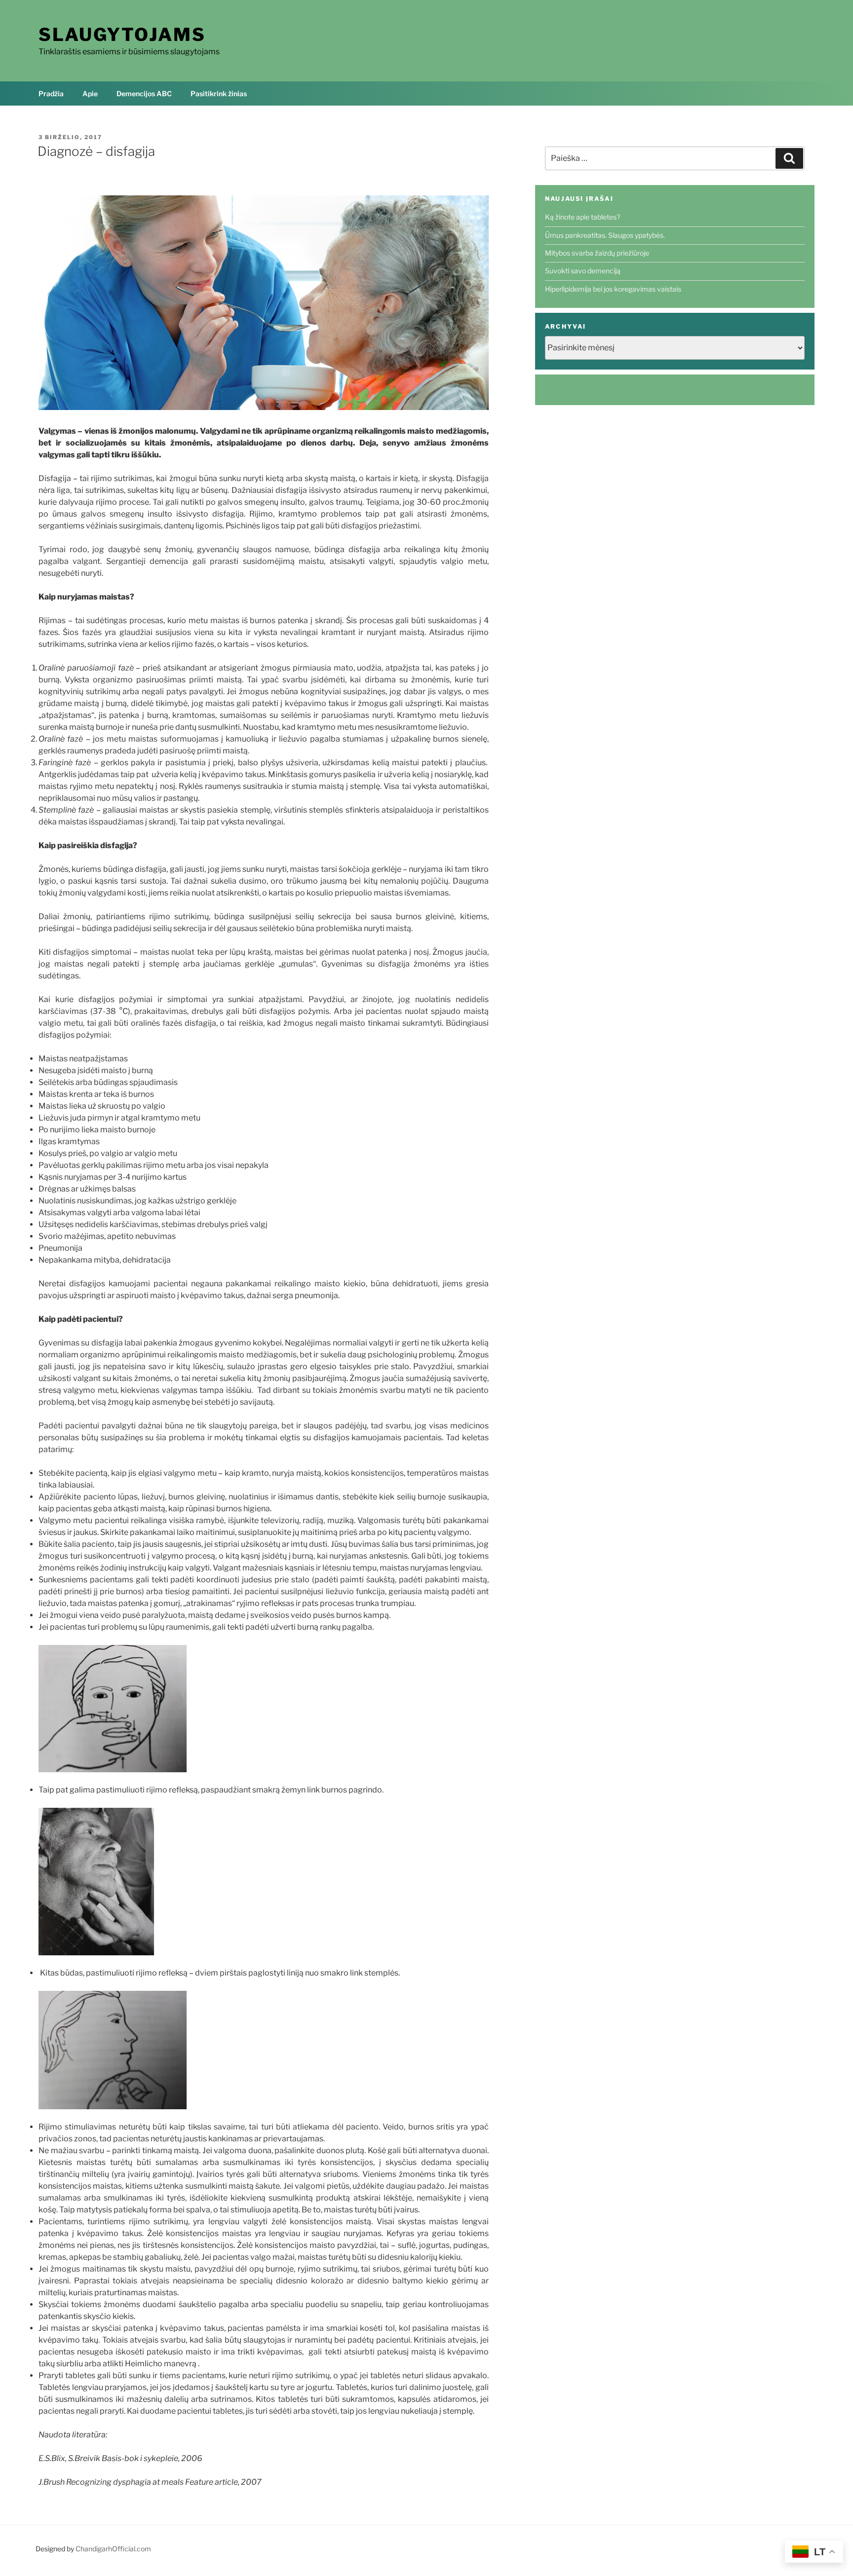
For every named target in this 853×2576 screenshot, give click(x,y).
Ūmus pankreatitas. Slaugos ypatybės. (605, 235)
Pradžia (51, 93)
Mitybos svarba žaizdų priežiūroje (597, 253)
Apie (90, 93)
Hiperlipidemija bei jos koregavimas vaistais (613, 289)
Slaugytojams (122, 35)
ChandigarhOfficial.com (113, 2549)
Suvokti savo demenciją (583, 271)
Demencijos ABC (144, 93)
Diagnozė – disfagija (96, 151)
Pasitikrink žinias (219, 93)
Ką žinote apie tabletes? (582, 217)
